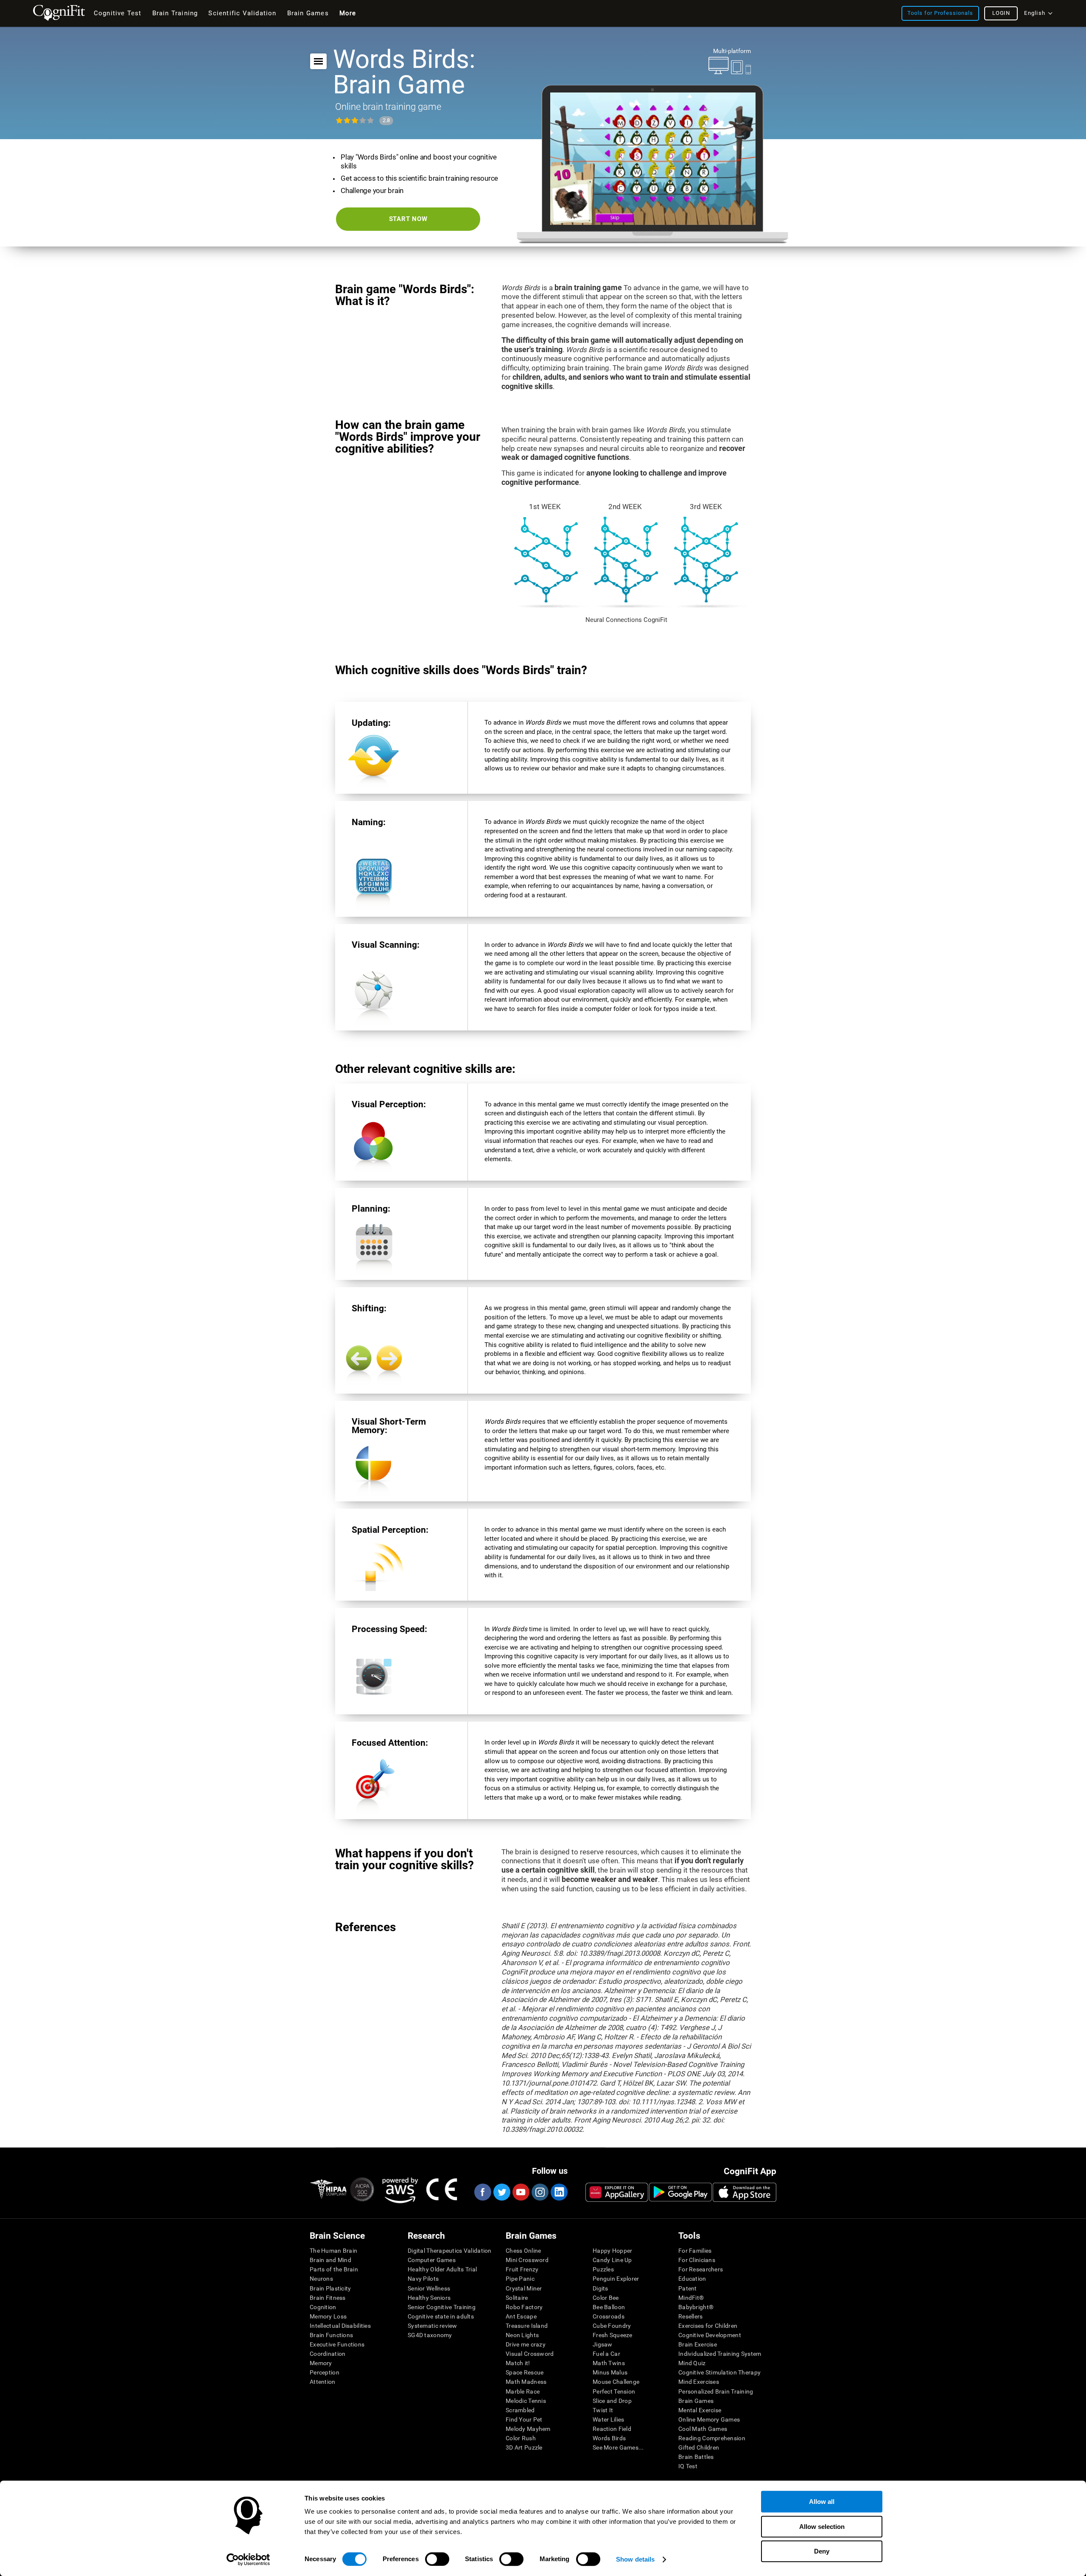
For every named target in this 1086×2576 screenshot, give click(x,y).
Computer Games (432, 2260)
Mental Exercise (700, 2410)
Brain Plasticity (330, 2288)
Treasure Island (527, 2326)
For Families (695, 2251)
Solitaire (517, 2298)
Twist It (603, 2410)
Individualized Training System (720, 2354)
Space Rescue (525, 2372)
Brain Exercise (698, 2344)
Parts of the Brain (334, 2269)
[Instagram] (540, 2192)
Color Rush (521, 2438)
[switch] (437, 2559)
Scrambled (520, 2410)
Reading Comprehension (712, 2438)
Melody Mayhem (528, 2429)
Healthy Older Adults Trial (442, 2269)
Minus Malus (610, 2372)
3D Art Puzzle (524, 2447)
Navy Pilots (423, 2279)
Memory (321, 2363)
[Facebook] (482, 2192)
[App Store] (745, 2192)
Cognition (323, 2307)
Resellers (691, 2316)
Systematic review (432, 2326)
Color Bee (606, 2298)
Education (692, 2279)
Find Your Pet (524, 2419)
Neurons (321, 2279)
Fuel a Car (606, 2354)
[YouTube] (521, 2192)
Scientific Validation (242, 13)
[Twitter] (501, 2192)
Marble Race (523, 2391)
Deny (822, 2551)
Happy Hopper (612, 2251)
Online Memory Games (709, 2419)
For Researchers (701, 2269)
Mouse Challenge (616, 2382)
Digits (600, 2288)
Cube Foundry (612, 2326)
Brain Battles (696, 2457)
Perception (325, 2372)
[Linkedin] (559, 2192)
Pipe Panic (520, 2279)
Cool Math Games (703, 2429)
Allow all (822, 2502)
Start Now (408, 219)
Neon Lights (522, 2335)
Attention (323, 2382)
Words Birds (609, 2438)
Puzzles (603, 2269)
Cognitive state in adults (441, 2316)
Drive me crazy (526, 2344)
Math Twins (609, 2363)
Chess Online (523, 2251)
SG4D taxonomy (430, 2335)
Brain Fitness (328, 2298)
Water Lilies (608, 2419)
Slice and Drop (612, 2401)
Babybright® (696, 2307)
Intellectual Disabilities (340, 2326)
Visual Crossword (530, 2354)
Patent (688, 2288)
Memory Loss (328, 2316)
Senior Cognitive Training (442, 2307)
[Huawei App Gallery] (617, 2192)
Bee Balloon (609, 2307)
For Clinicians (697, 2260)
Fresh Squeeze (613, 2335)
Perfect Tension (614, 2391)
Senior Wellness (429, 2288)
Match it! (518, 2363)
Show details (635, 2559)
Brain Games (696, 2401)
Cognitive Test (118, 13)
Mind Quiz (692, 2363)
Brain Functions (331, 2335)
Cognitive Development (710, 2335)
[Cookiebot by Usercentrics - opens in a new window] (248, 2559)
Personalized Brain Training (716, 2391)
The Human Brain (333, 2251)
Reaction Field (612, 2429)
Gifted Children (699, 2447)
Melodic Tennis (526, 2401)
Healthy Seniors (429, 2298)
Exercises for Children (708, 2326)
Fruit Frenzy (522, 2269)
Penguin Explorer (616, 2279)
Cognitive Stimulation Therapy (719, 2372)
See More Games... (618, 2447)
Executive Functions (337, 2344)
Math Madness (526, 2382)
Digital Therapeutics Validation (450, 2251)
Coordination (327, 2354)
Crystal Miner (524, 2288)
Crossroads (609, 2316)
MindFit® (691, 2298)
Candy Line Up (612, 2260)
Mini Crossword (527, 2260)
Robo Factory (524, 2307)
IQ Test (688, 2466)
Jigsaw (603, 2344)
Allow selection (822, 2527)
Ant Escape (521, 2316)
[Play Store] (680, 2192)
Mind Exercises (699, 2382)
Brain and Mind (330, 2260)
